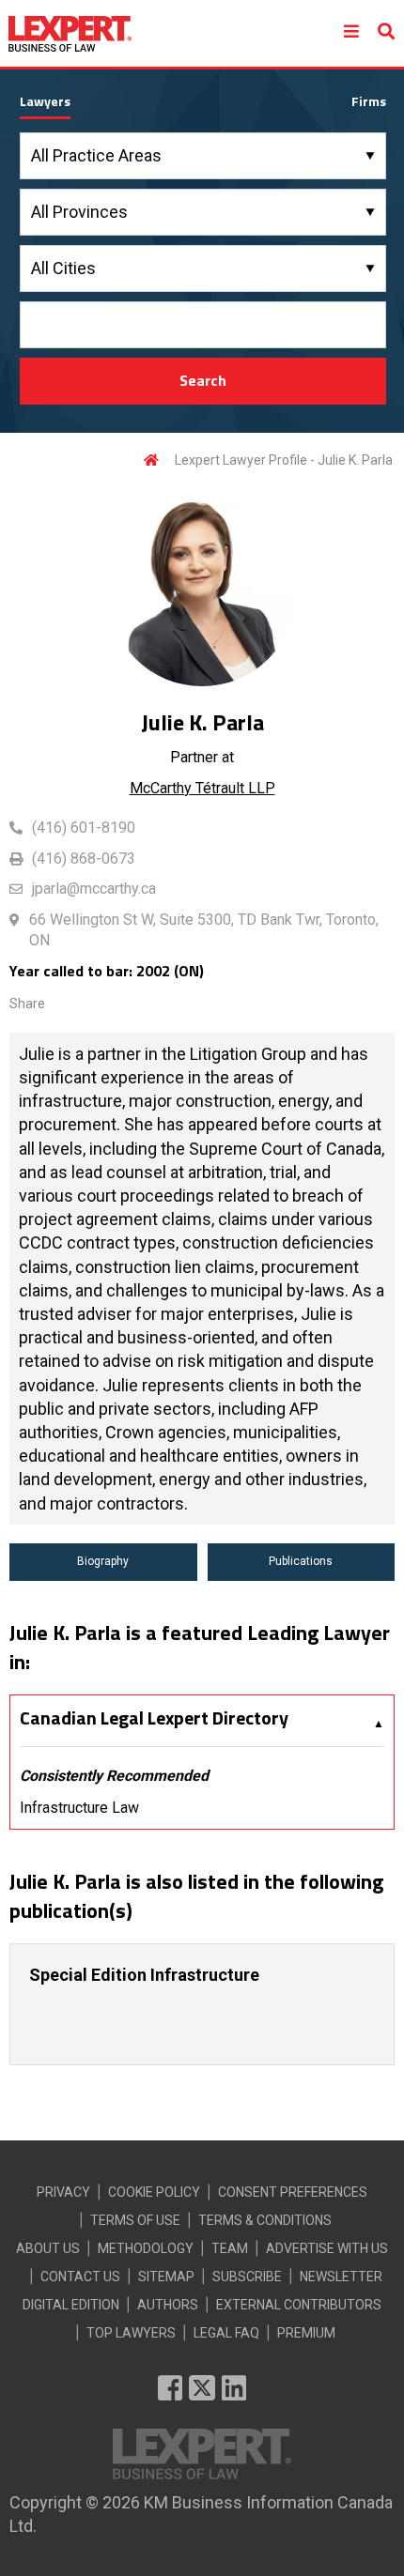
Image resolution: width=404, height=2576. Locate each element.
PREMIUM (306, 2333)
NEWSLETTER (341, 2277)
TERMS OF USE (135, 2220)
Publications (301, 1561)
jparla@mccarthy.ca (94, 889)
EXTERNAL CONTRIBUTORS (299, 2305)
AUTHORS (168, 2305)
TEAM (230, 2248)
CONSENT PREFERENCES (293, 2192)
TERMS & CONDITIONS (265, 2220)
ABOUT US (48, 2248)
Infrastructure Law (79, 1808)
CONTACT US (80, 2277)
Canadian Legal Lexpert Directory (154, 1718)
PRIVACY (63, 2192)
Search (203, 380)
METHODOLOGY (146, 2248)
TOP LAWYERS (131, 2333)
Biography (103, 1561)
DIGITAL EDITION (71, 2305)
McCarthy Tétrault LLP (202, 788)
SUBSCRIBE (247, 2277)
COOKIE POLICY (154, 2192)
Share (27, 1004)
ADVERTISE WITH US (327, 2248)
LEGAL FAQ (226, 2333)
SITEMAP (166, 2277)
